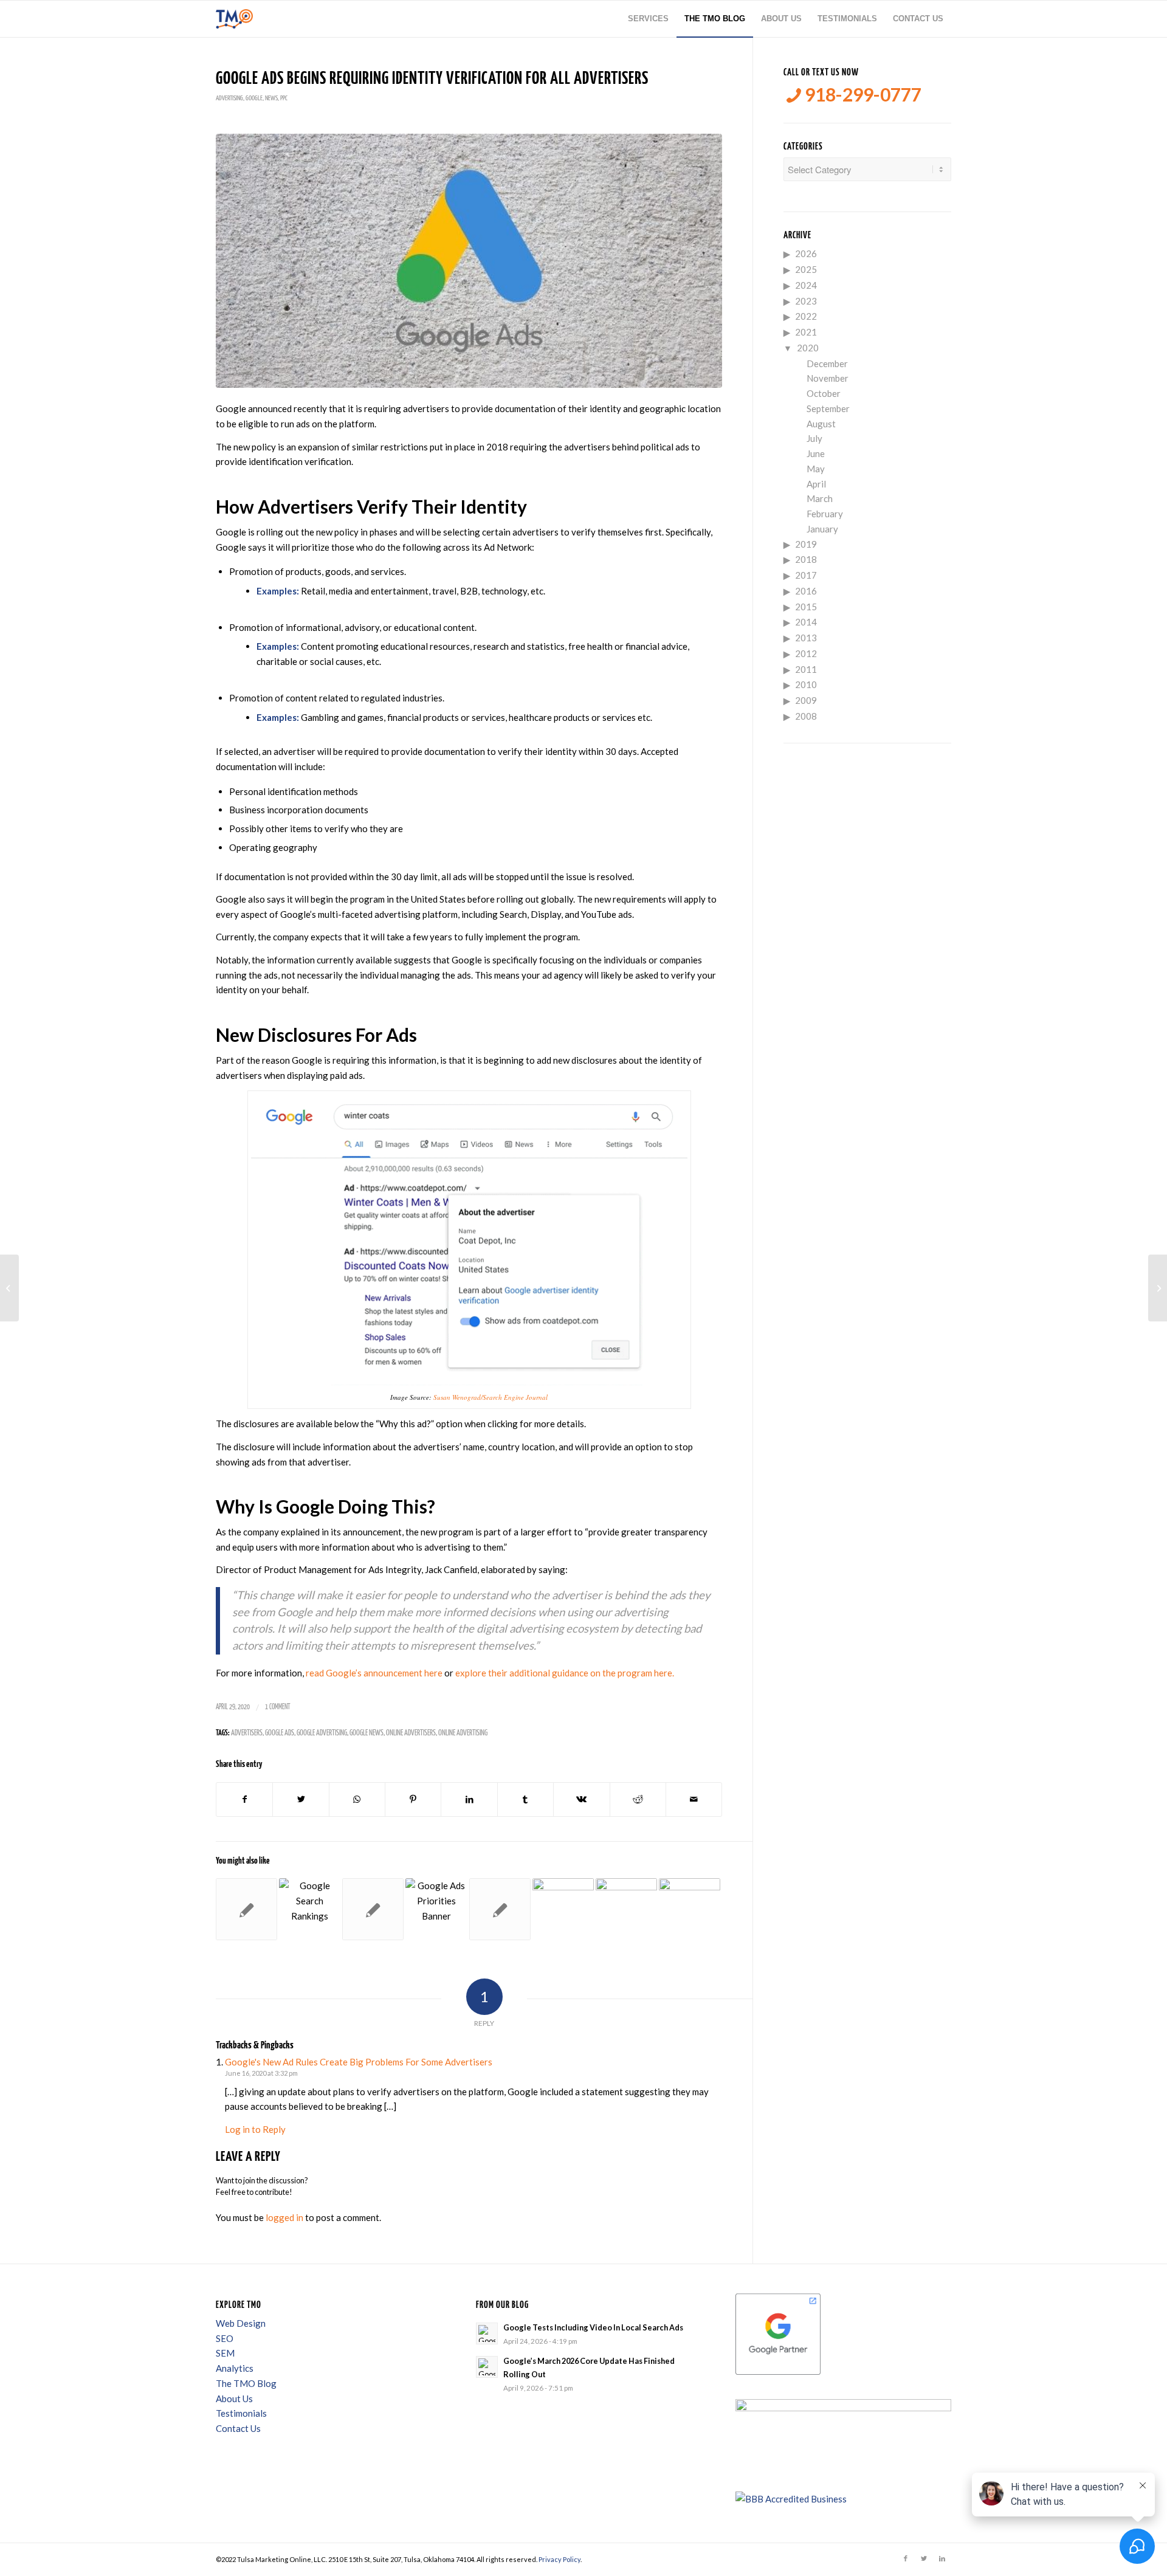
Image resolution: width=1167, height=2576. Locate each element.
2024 (806, 285)
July (814, 438)
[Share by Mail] (694, 1799)
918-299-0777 (861, 95)
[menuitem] (648, 19)
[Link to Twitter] (924, 2558)
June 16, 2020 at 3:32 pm (261, 2073)
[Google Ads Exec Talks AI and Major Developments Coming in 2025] (690, 1909)
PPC (284, 98)
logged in (284, 2217)
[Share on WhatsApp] (357, 1799)
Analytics (235, 2368)
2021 (806, 332)
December (827, 363)
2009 (806, 700)
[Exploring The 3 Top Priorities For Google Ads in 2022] (436, 1909)
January (822, 529)
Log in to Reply (255, 2129)
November (828, 378)
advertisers (247, 1733)
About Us (234, 2399)
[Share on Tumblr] (525, 1799)
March (820, 498)
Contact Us (238, 2428)
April (816, 484)
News (271, 98)
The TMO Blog (246, 2383)
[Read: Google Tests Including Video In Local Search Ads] (487, 2333)
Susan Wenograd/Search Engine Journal (491, 1397)
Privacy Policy (559, 2559)
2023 (806, 301)
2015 (806, 607)
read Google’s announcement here (374, 1673)
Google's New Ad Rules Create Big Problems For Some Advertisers (359, 2062)
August (821, 424)
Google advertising (322, 1733)
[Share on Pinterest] (413, 1799)
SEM (225, 2353)
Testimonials (241, 2413)
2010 (806, 684)
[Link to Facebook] (906, 2558)
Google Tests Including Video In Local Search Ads (593, 2327)
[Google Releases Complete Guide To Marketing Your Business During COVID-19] (9, 1288)
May (816, 469)
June (816, 453)
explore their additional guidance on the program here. (565, 1673)
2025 (806, 269)
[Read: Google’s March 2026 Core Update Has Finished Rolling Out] (487, 2367)
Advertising (229, 98)
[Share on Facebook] (244, 1799)
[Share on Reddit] (638, 1799)
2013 (806, 638)
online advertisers (411, 1733)
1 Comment (278, 1707)
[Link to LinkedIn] (942, 2558)
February (825, 514)
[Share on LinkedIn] (469, 1799)
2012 (806, 653)
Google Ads (280, 1733)
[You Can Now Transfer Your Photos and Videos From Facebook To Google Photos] (1158, 1288)
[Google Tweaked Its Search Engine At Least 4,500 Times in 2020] (310, 1909)
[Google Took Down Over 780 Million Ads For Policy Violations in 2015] (373, 1909)
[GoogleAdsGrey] (469, 261)
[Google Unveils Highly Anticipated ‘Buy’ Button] (246, 1909)
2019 (806, 544)
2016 (806, 591)
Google (254, 98)
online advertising (463, 1733)
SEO (225, 2338)
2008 (806, 716)
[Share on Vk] (581, 1799)
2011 (806, 669)
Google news (367, 1733)
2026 (806, 253)
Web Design (241, 2323)
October (824, 393)
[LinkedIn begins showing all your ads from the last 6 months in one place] (563, 1909)
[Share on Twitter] (301, 1799)
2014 (806, 622)
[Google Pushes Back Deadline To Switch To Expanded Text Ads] (500, 1909)
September (828, 408)
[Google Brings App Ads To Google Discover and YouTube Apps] (626, 1909)
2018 (806, 559)
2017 (806, 575)
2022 (806, 316)
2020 (808, 348)
